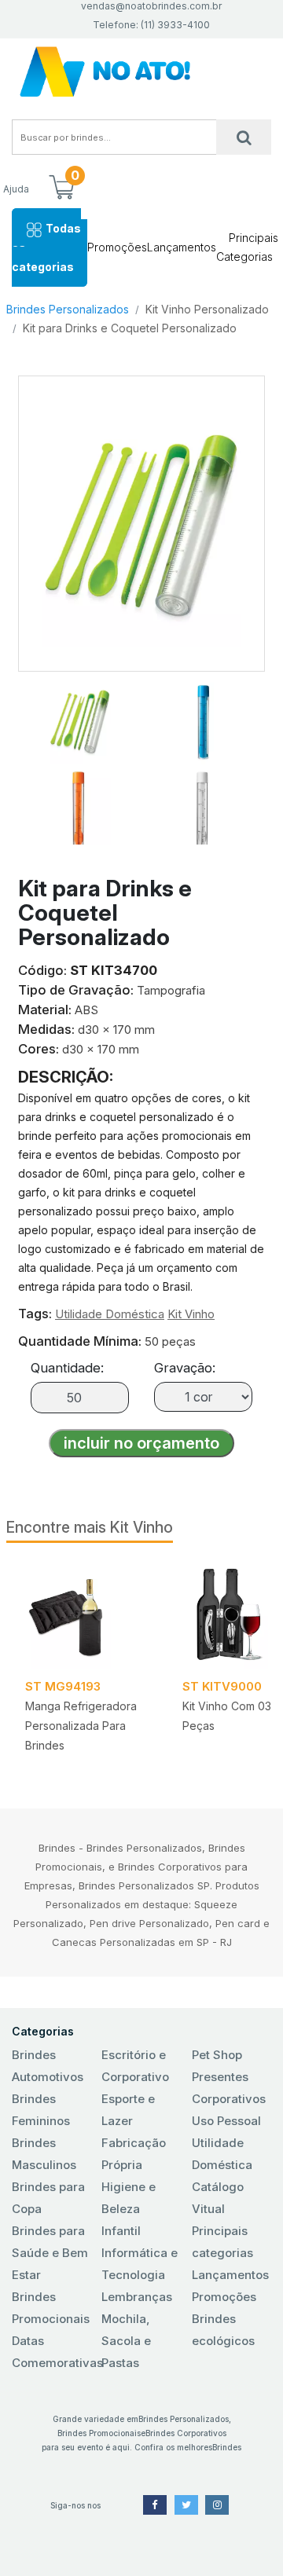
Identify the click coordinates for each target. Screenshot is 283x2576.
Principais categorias (222, 2242)
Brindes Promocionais (51, 2308)
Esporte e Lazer (128, 2110)
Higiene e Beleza (129, 2198)
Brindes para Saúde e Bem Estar (50, 2253)
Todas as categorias (46, 247)
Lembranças (137, 2297)
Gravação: (185, 1368)
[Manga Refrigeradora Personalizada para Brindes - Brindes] (85, 1615)
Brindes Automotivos (48, 2066)
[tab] (80, 715)
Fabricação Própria (134, 2154)
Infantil (121, 2231)
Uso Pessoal (226, 2121)
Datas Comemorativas (51, 2352)
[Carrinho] (61, 189)
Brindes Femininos (41, 2110)
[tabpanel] (85, 1663)
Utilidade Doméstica (110, 1314)
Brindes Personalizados (68, 309)
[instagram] (217, 2505)
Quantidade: (67, 1368)
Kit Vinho (191, 1314)
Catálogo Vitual (218, 2198)
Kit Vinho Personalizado (207, 309)
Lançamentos (182, 247)
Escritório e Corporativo (135, 2066)
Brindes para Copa (48, 2198)
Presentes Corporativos (229, 2088)
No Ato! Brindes (141, 72)
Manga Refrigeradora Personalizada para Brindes (81, 1726)
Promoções (117, 247)
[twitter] (186, 2505)
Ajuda (16, 189)
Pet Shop (217, 2055)
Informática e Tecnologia (140, 2264)
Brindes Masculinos (44, 2154)
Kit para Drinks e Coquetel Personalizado (130, 328)
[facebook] (155, 2505)
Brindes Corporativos (186, 2433)
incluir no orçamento (141, 1443)
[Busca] (244, 137)
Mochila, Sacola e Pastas (126, 2341)
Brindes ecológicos (223, 2330)
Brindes (227, 2447)
